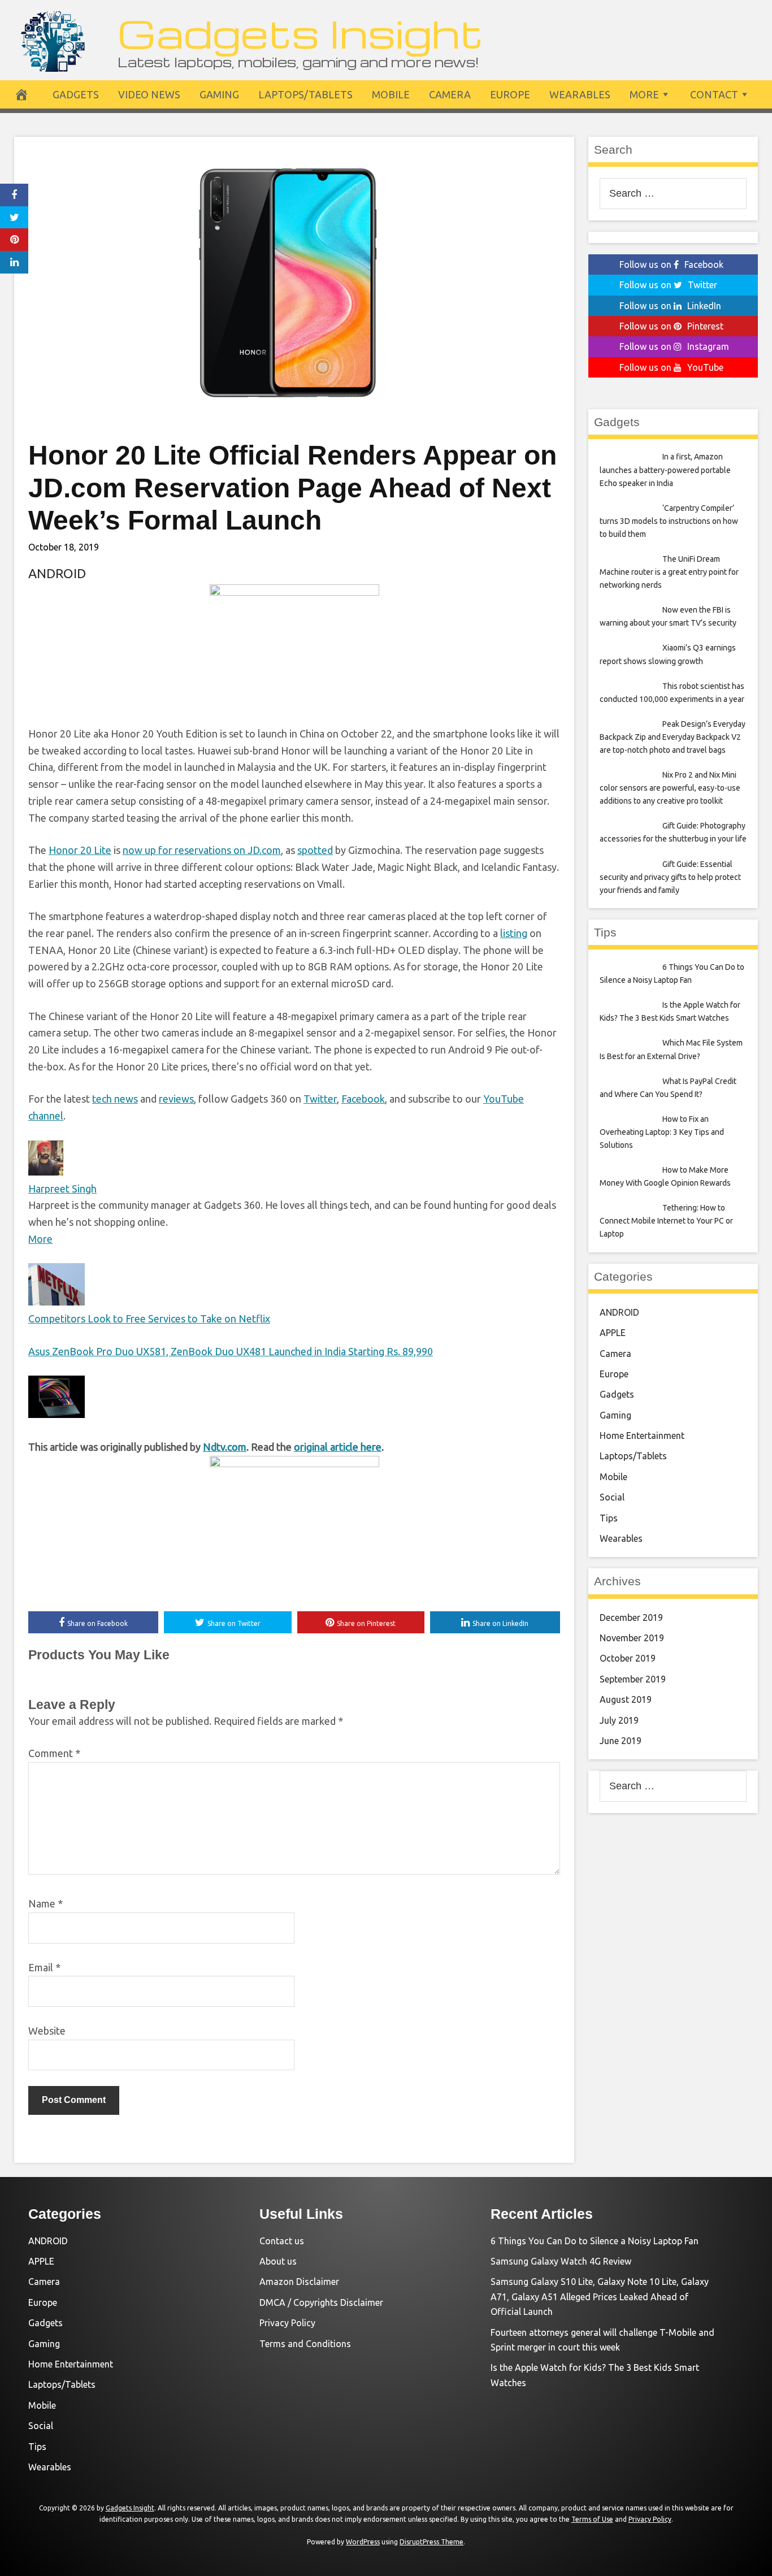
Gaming (219, 94)
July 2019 (619, 1720)
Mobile (391, 94)
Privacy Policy (287, 2323)
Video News (149, 94)
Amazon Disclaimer (299, 2282)
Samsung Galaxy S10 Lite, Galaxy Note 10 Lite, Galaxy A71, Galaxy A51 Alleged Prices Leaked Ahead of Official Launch (600, 2297)
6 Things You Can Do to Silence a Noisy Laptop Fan (595, 2241)
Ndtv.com (225, 1447)
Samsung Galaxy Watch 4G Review (561, 2261)
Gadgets (76, 94)
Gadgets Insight (300, 32)
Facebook (363, 1099)
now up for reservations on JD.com (202, 850)
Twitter (320, 1099)
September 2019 (633, 1679)
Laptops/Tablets (305, 94)
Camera (450, 94)
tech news (115, 1099)
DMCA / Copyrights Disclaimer (321, 2302)
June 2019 (621, 1741)
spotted (315, 850)
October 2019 (628, 1658)
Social (612, 1497)
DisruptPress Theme (431, 2542)
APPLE (613, 1333)
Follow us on (671, 264)
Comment (54, 1753)
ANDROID (57, 573)
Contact (714, 94)
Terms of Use (592, 2519)
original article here (338, 1447)
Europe (510, 94)
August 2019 (626, 1699)
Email (44, 1967)
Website (47, 2031)
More (644, 94)
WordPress (363, 2542)
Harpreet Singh (62, 1189)
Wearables (580, 94)
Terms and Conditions (305, 2344)
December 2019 (631, 1617)
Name (45, 1903)
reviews (176, 1099)
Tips (609, 1518)
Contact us (282, 2241)
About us (278, 2261)
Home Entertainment (642, 1436)
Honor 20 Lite (80, 850)
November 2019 (632, 1638)
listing (514, 933)
